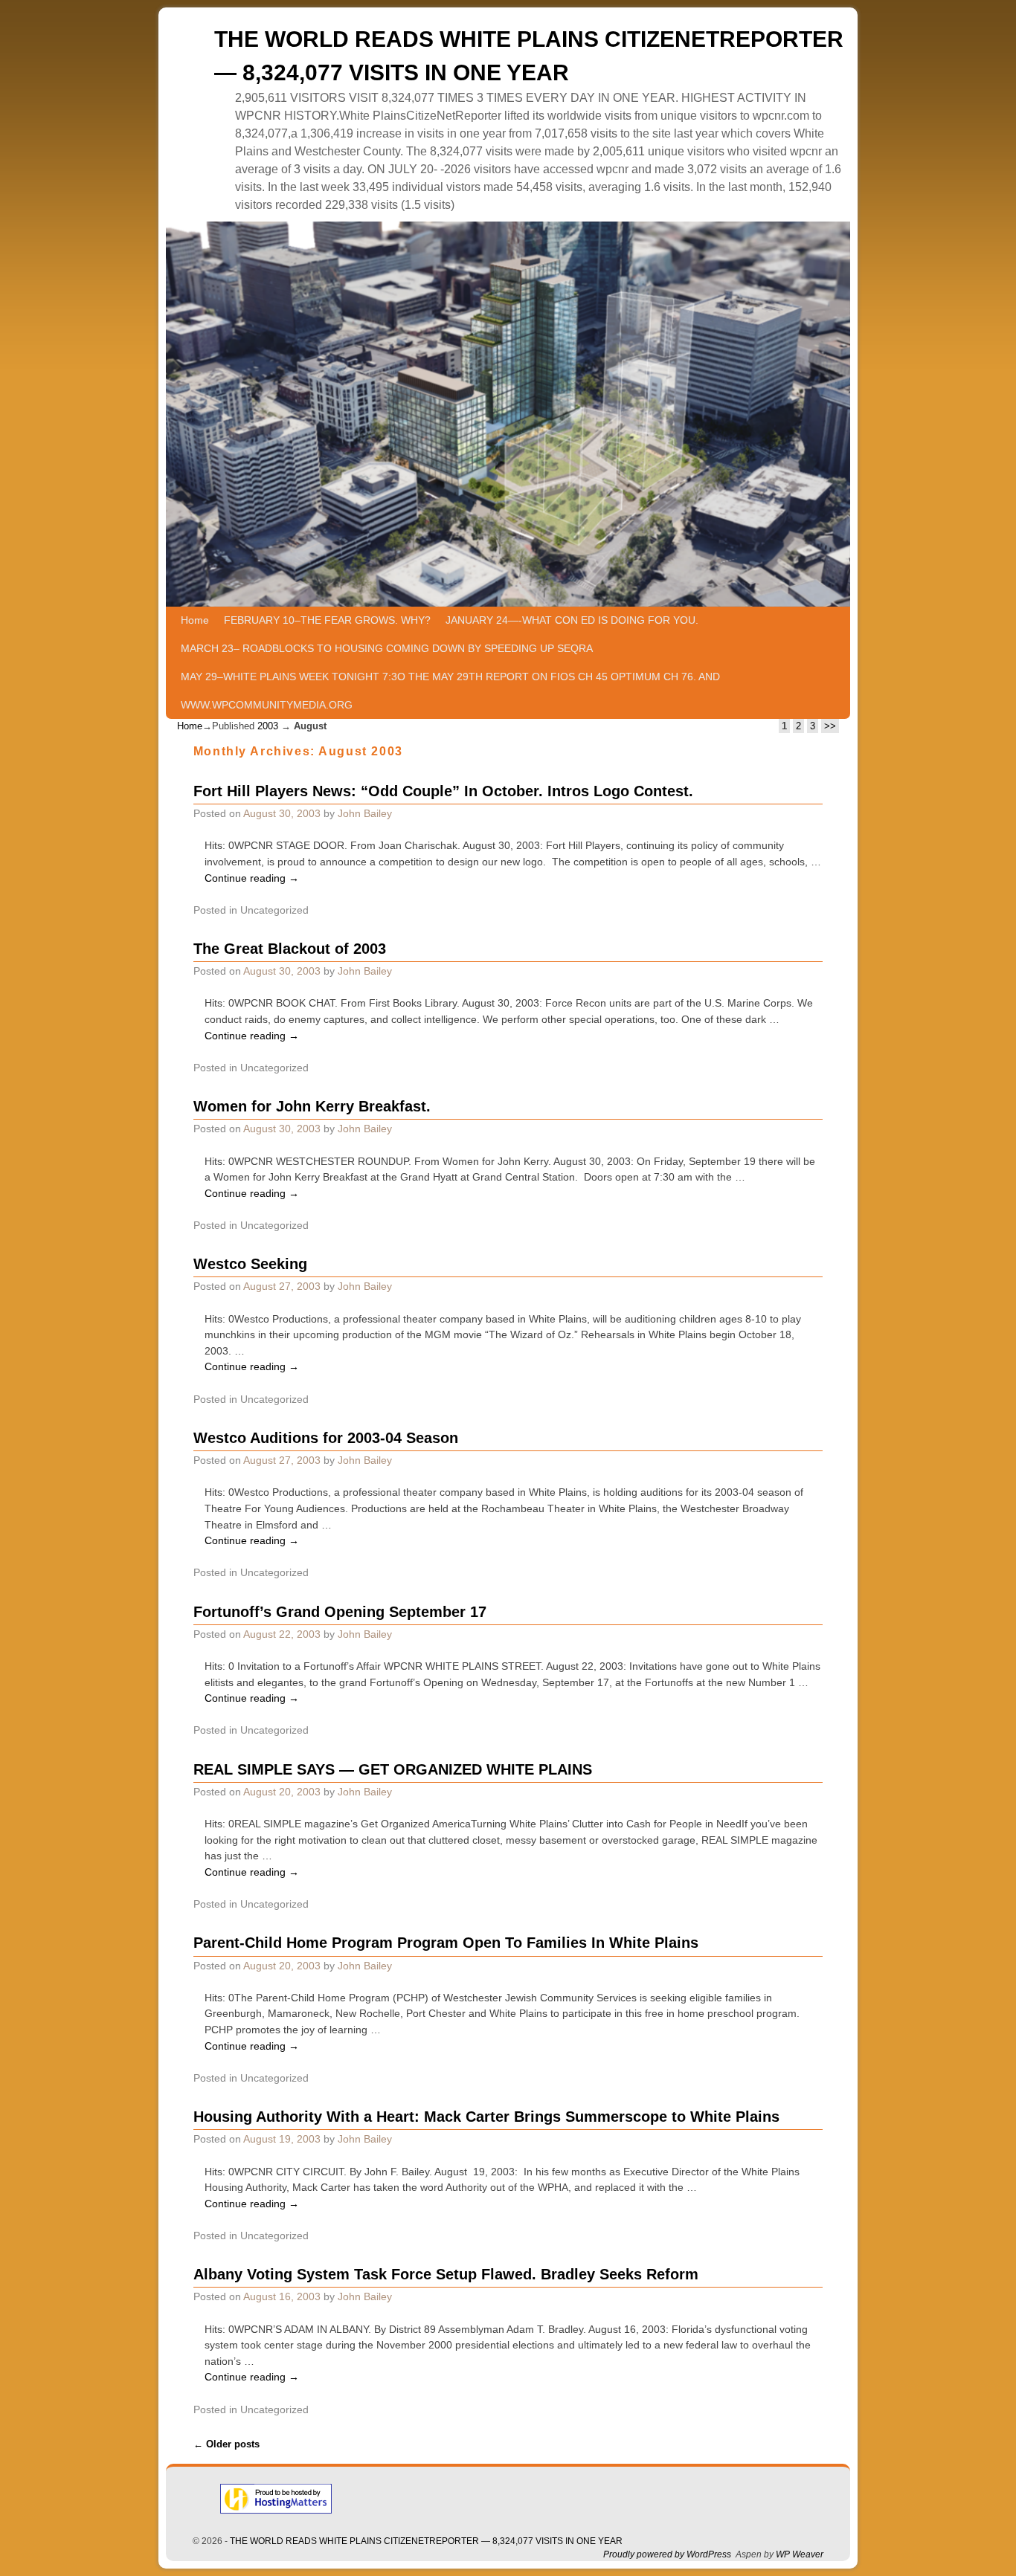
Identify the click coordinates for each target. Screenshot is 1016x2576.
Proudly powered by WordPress (667, 2554)
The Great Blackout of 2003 (290, 949)
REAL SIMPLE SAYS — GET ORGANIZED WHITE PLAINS (393, 1769)
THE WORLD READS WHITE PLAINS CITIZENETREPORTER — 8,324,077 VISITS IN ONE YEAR (426, 2541)
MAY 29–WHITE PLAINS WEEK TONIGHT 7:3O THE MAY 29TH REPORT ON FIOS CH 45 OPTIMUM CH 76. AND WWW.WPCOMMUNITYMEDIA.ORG (450, 691)
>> (830, 726)
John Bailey (365, 813)
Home (195, 620)
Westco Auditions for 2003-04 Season (326, 1438)
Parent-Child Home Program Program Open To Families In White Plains (446, 1943)
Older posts (226, 2444)
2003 (268, 726)
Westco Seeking (250, 1264)
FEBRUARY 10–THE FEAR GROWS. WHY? (327, 620)
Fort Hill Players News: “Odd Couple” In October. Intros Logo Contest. (443, 791)
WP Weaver (800, 2554)
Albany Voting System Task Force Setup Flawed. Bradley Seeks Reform (446, 2274)
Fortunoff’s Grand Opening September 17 (340, 1612)
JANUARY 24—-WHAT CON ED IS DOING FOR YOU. (572, 620)
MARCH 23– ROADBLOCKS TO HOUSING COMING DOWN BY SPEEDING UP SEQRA (387, 648)
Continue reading (252, 878)
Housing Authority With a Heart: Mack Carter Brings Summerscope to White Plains (486, 2117)
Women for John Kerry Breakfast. (312, 1106)
